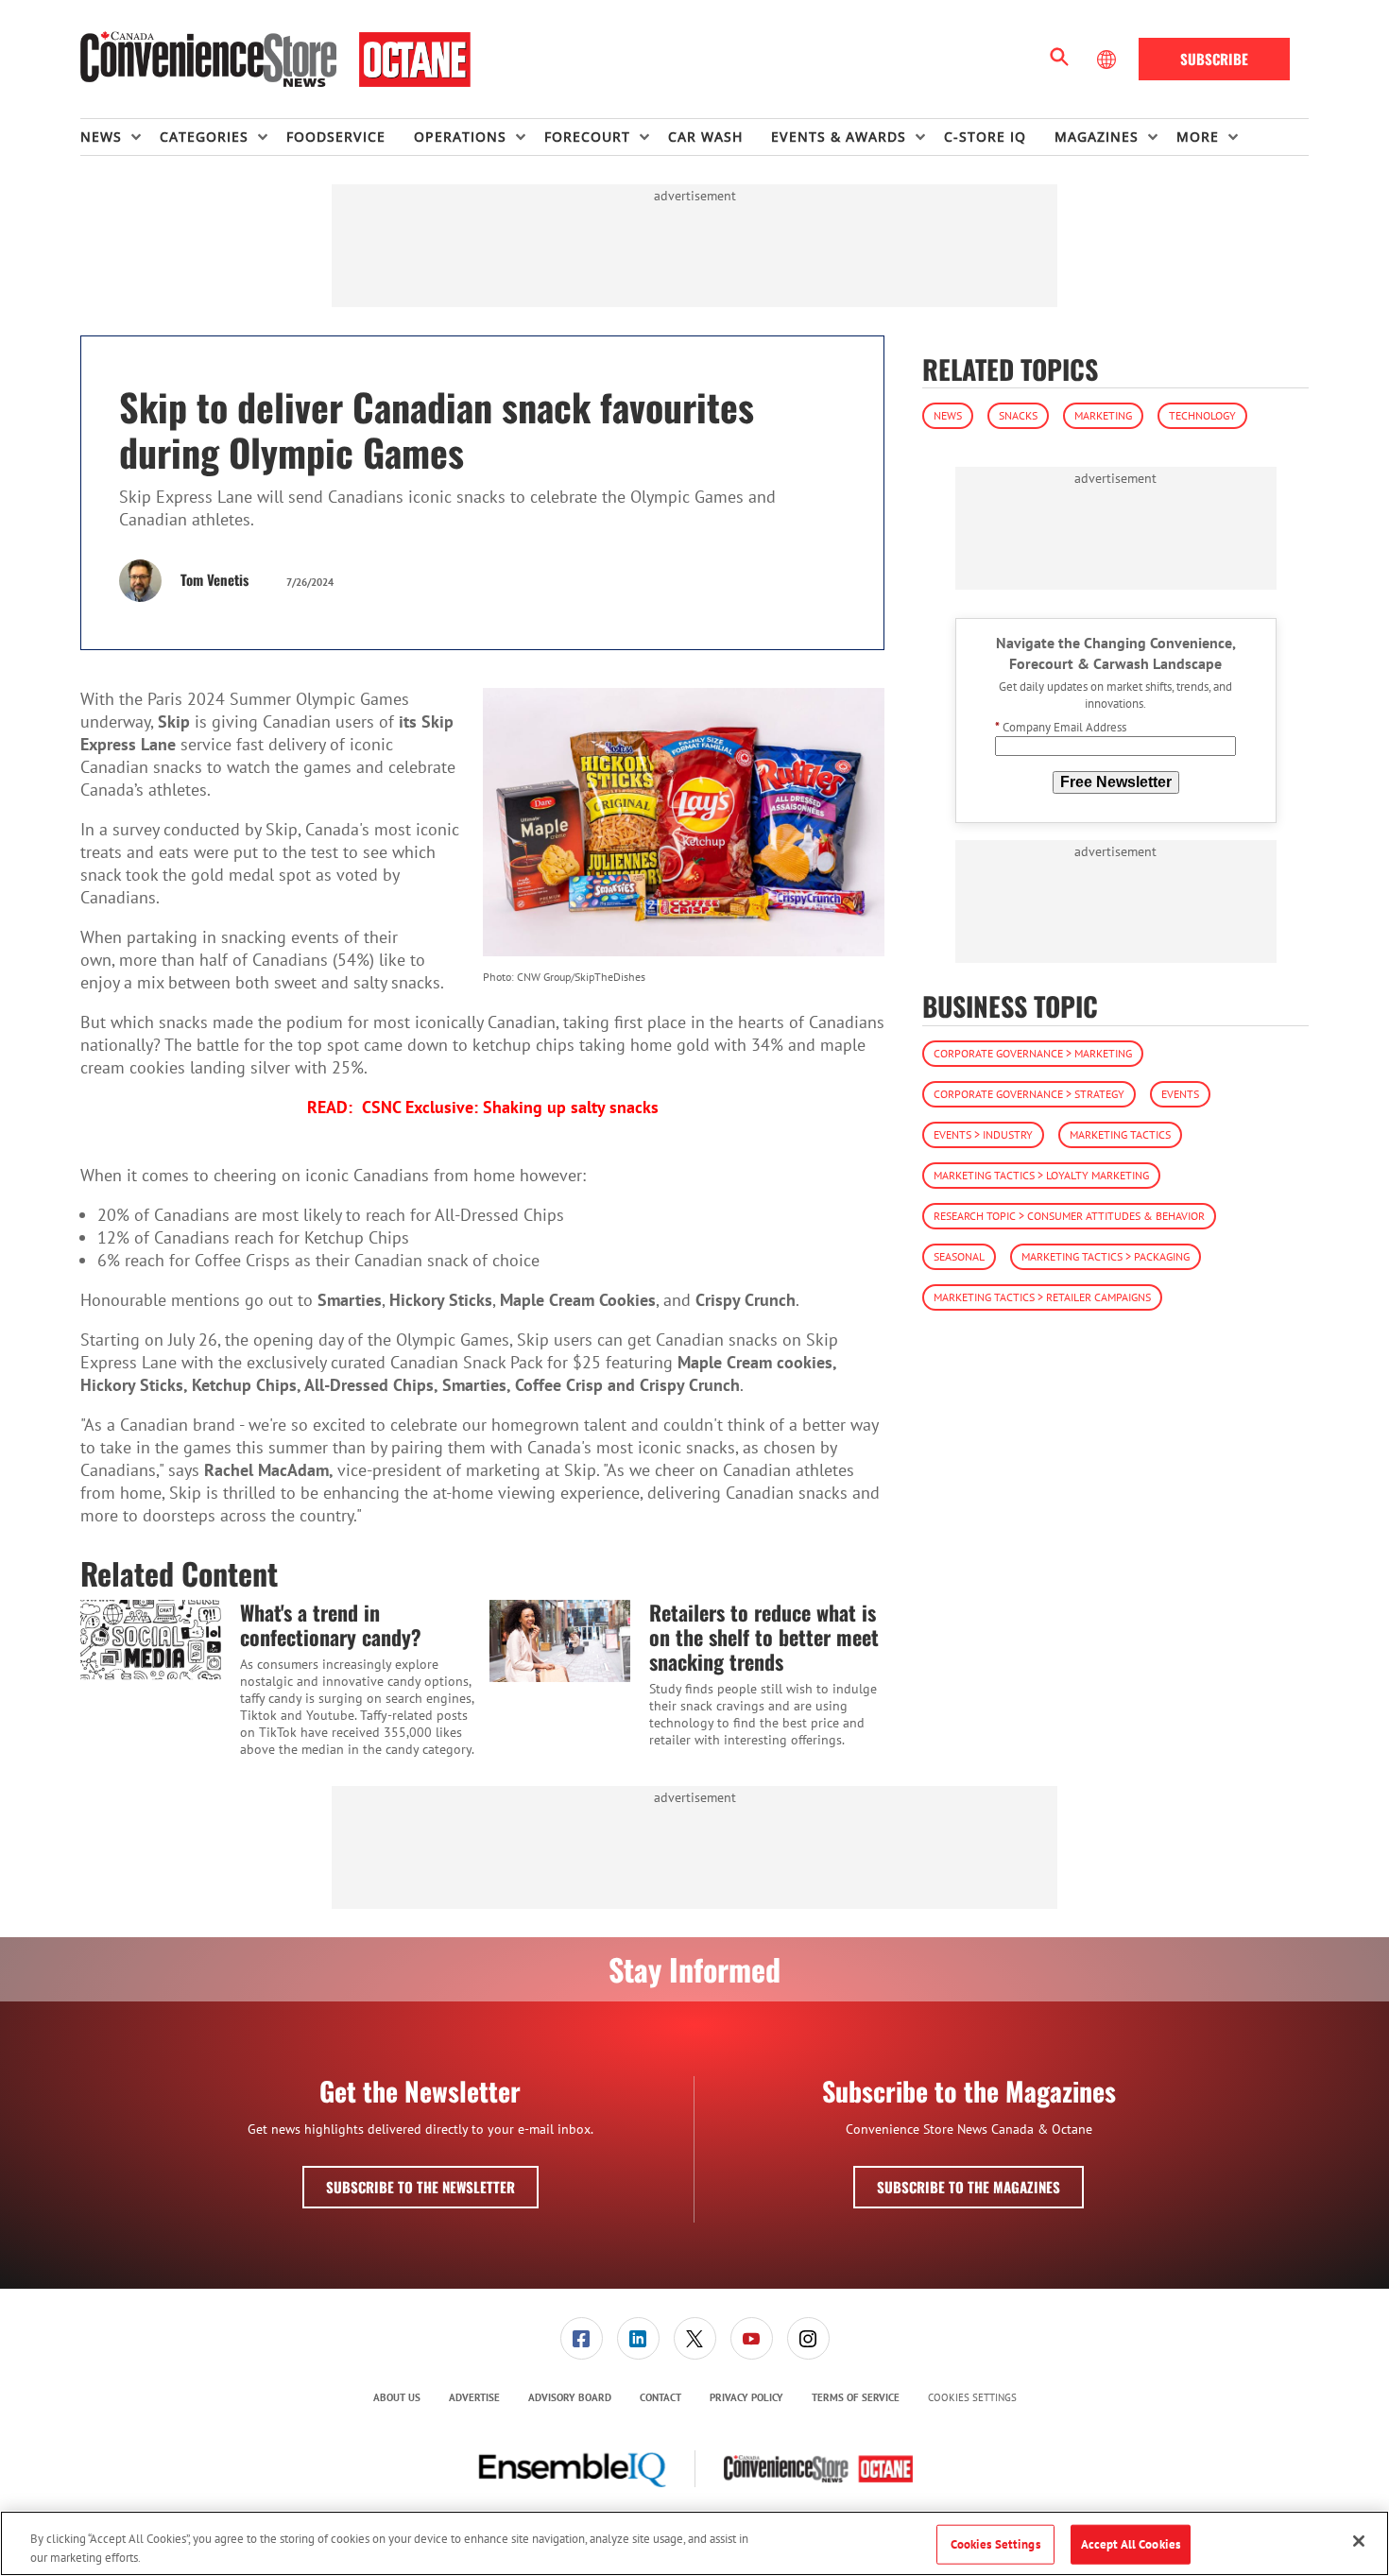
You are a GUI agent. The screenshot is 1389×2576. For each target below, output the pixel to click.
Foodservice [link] (336, 137)
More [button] (1198, 137)
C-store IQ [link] (985, 137)
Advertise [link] (474, 2397)
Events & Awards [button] (839, 137)
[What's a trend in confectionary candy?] (151, 1640)
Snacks (1018, 415)
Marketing (1103, 415)
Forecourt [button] (587, 137)
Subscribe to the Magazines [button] (969, 2187)
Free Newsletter (1116, 782)
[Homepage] (275, 60)
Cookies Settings (972, 2398)
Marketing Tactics (1120, 1134)
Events (1180, 1094)
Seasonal (959, 1256)
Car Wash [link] (705, 137)
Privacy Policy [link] (746, 2397)
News (948, 415)
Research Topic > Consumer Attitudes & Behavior (1069, 1216)
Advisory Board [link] (570, 2397)
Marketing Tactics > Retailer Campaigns (1042, 1297)
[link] (582, 2338)
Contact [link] (660, 2397)
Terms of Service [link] (856, 2397)
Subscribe (1214, 59)
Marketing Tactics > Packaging (1106, 1256)
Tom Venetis (214, 579)
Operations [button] (460, 137)
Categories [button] (204, 137)
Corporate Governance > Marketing (1033, 1053)
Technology (1202, 415)
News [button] (101, 137)
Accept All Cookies (1131, 2544)
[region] (694, 2543)
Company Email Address (1061, 728)
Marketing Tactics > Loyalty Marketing (1041, 1175)
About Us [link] (397, 2397)
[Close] (1359, 2541)
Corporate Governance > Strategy (1029, 1094)
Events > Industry (983, 1134)
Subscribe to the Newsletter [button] (420, 2187)
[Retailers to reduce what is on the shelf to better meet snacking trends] (560, 1640)
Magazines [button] (1097, 137)
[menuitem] (120, 137)
